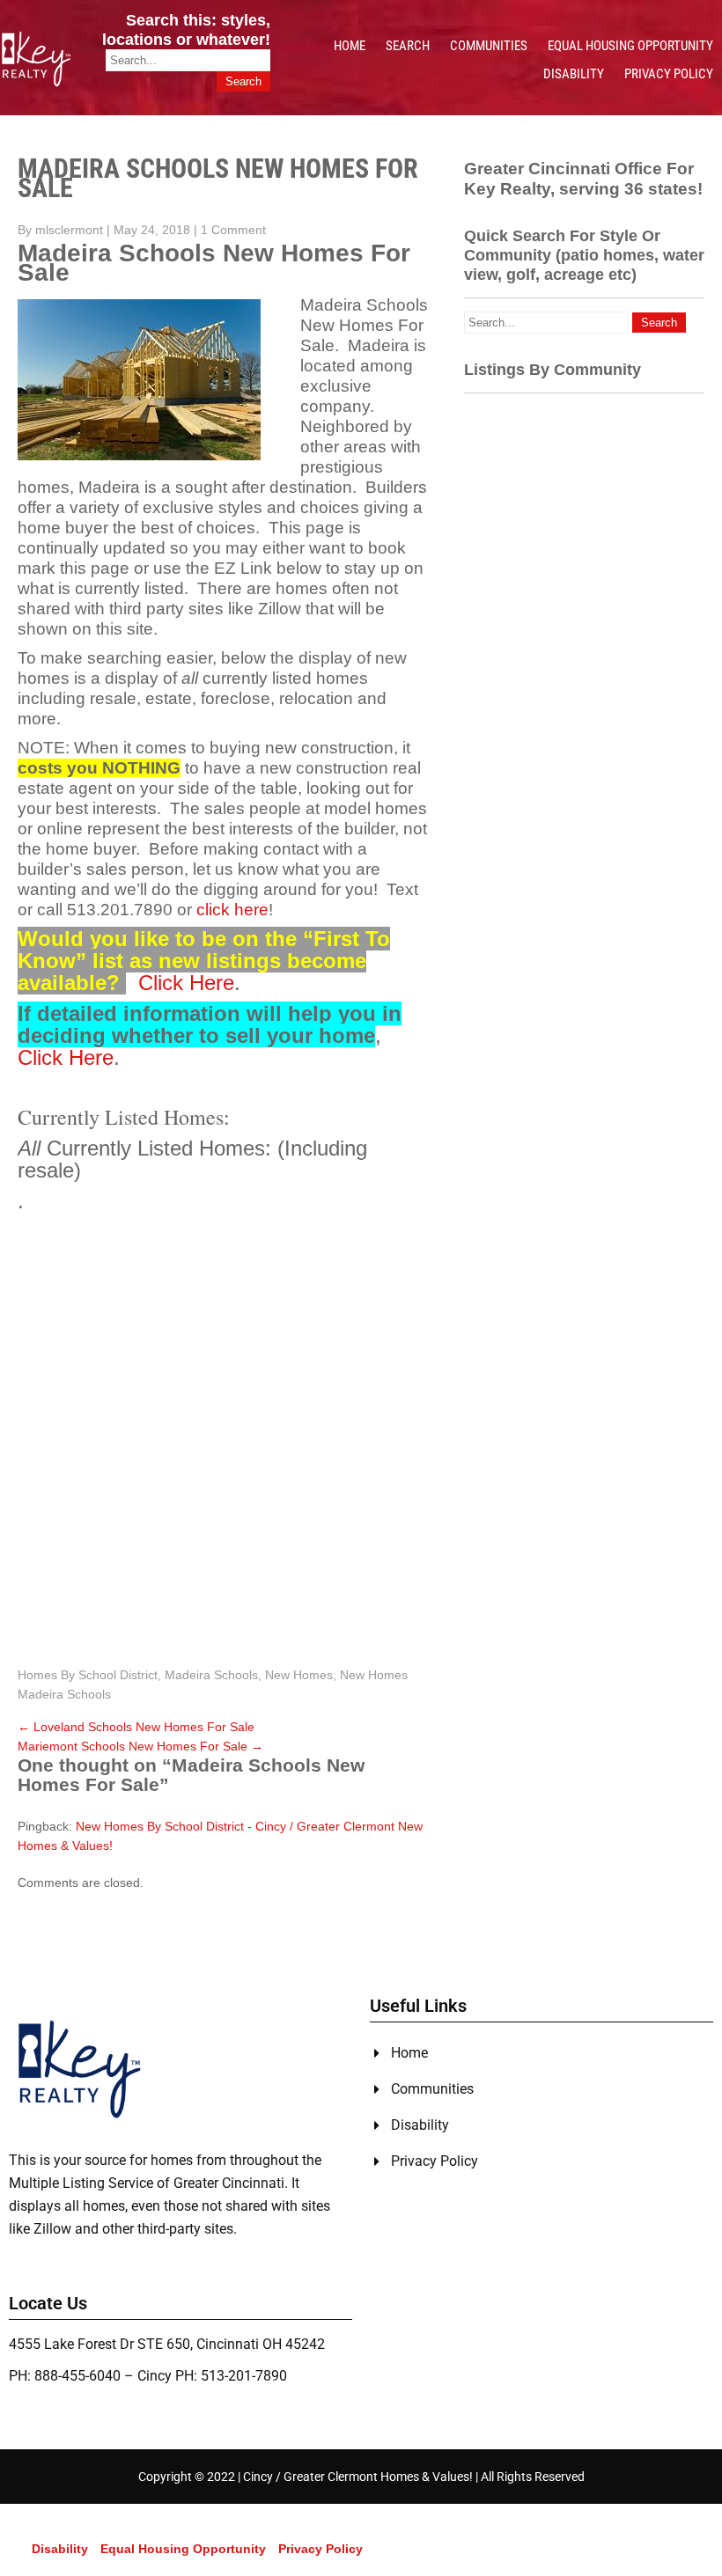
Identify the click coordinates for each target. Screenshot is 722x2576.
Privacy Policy (669, 74)
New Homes (299, 1675)
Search (408, 46)
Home (350, 46)
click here (232, 910)
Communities (489, 46)
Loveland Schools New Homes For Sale (136, 1727)
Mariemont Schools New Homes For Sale (140, 1746)
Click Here (186, 983)
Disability (574, 74)
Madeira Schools (211, 1675)
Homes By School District (88, 1675)
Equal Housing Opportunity (630, 46)
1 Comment (233, 230)
